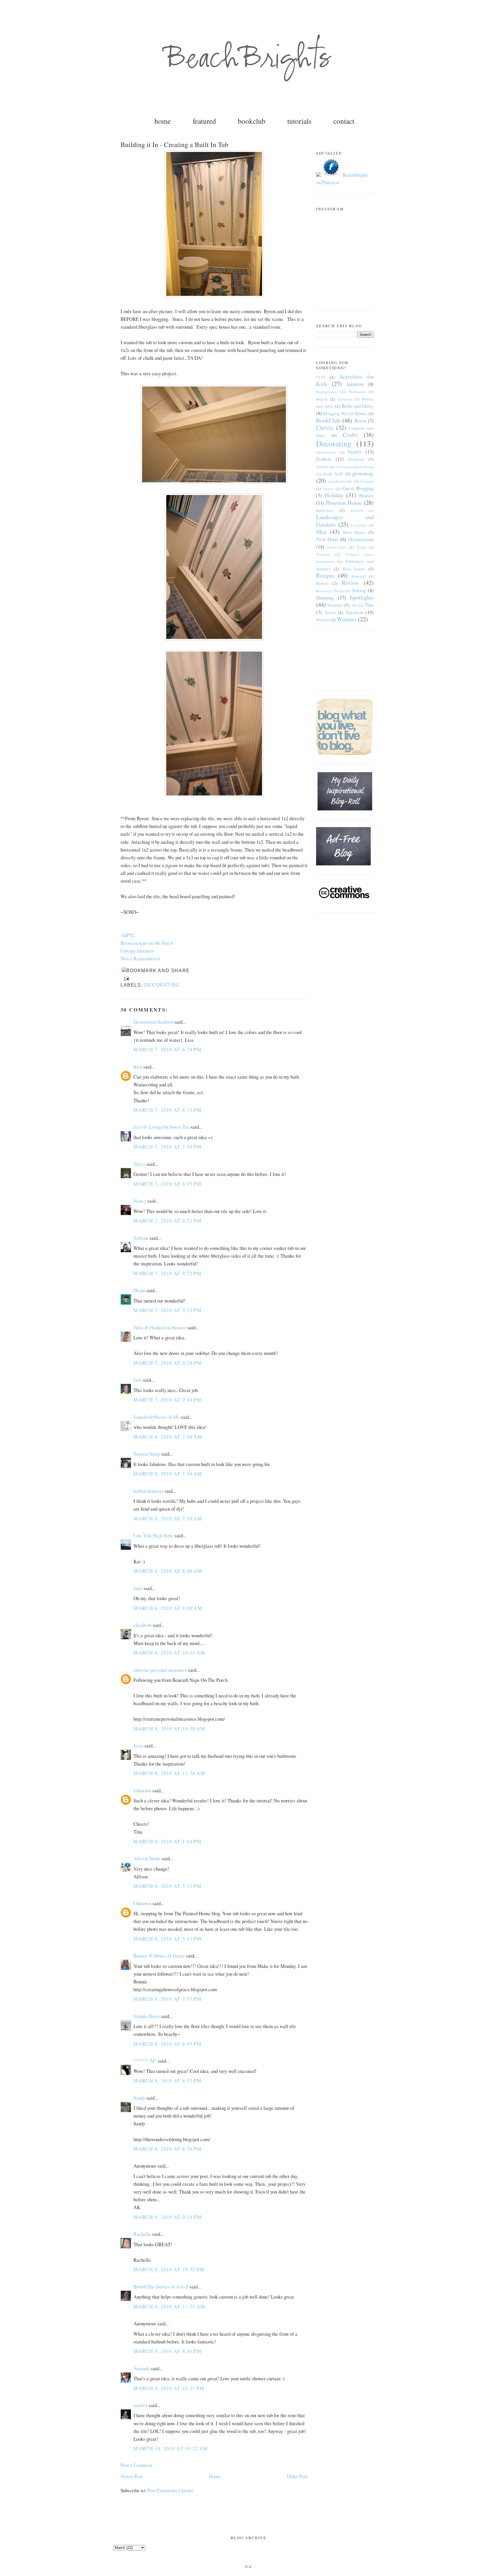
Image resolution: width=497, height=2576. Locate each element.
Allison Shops (147, 1858)
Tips (369, 605)
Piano (361, 547)
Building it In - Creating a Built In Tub (174, 144)
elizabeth (143, 1625)
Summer (335, 605)
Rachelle (142, 2234)
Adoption (355, 384)
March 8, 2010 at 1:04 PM (168, 1841)
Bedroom (345, 399)
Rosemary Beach (330, 591)
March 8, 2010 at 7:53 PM (168, 1999)
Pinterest (323, 554)
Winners (347, 619)
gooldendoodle (340, 481)
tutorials (299, 121)
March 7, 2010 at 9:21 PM (168, 1221)
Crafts (350, 435)
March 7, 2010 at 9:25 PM (168, 1310)
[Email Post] (125, 978)
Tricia (139, 1164)
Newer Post (132, 2476)
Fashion (324, 459)
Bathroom (357, 392)
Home (215, 2476)
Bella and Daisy (358, 406)
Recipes (325, 575)
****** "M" (145, 2061)
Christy (325, 428)
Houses (366, 495)
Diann (139, 1290)
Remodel (359, 576)
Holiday (334, 495)
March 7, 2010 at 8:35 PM (168, 1184)
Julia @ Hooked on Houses (160, 1327)
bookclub (252, 121)
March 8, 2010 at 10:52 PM (169, 2269)
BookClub (328, 420)
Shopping (325, 598)
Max (321, 532)
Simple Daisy (147, 2016)
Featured (356, 459)
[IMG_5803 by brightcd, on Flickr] (214, 482)
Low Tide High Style (153, 1535)
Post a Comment (136, 2465)
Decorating (162, 985)
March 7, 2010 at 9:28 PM (168, 1363)
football (322, 467)
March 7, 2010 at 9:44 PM (168, 1400)
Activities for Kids (345, 380)
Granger (367, 481)
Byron (360, 421)
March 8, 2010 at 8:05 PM (168, 2044)
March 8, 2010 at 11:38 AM (169, 1773)
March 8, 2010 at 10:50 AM (169, 1729)
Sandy (139, 2098)
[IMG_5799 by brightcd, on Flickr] (214, 638)
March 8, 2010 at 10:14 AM (169, 1653)
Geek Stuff (333, 474)
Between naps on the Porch (147, 943)
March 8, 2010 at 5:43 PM (168, 1939)
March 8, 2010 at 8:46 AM (168, 1571)
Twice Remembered (140, 958)
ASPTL (128, 935)
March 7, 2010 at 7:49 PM (168, 1147)
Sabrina (141, 1238)
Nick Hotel (327, 539)
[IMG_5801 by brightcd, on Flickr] (214, 295)
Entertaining (326, 452)
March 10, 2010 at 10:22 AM (171, 2448)
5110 (321, 377)
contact (344, 121)
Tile (354, 605)
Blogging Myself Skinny (345, 413)
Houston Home (344, 503)
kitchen (357, 511)
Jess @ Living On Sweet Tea (161, 1127)
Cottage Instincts (137, 951)
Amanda (142, 2368)
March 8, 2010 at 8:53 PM (168, 2081)
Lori (138, 1380)
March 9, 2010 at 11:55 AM (169, 2306)
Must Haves (354, 532)
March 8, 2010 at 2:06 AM (168, 1437)
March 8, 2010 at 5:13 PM (168, 1886)
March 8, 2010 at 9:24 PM (168, 2217)
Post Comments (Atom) (170, 2490)
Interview (325, 510)
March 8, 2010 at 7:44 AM (168, 1474)
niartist (141, 2405)
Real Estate (354, 569)
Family (355, 452)
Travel (330, 612)
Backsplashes (327, 392)
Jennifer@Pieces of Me (157, 1417)
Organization (361, 539)
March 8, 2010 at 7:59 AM (168, 1519)
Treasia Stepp (147, 1454)
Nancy (140, 1201)
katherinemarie (148, 1491)
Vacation (354, 612)
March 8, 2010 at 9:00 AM (168, 1608)
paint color (337, 547)
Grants (328, 489)
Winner (323, 620)
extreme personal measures (160, 1670)
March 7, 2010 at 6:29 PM (168, 1049)
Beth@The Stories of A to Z (161, 2287)
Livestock (359, 525)
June (138, 1588)
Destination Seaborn (153, 1022)
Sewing (359, 590)
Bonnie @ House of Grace (159, 1956)
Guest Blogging (358, 488)
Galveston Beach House (355, 467)
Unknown (142, 1790)
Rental (322, 583)
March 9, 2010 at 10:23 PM (169, 2388)
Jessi (138, 1746)
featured (204, 121)
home (163, 121)
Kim (138, 1067)
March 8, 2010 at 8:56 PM (168, 2149)
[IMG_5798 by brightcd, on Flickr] (214, 795)
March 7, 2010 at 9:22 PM (168, 1273)
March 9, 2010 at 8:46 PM (168, 2351)
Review (350, 583)
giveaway (363, 473)
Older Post (297, 2476)
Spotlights (362, 597)
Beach (322, 399)
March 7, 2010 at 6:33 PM (168, 1110)
